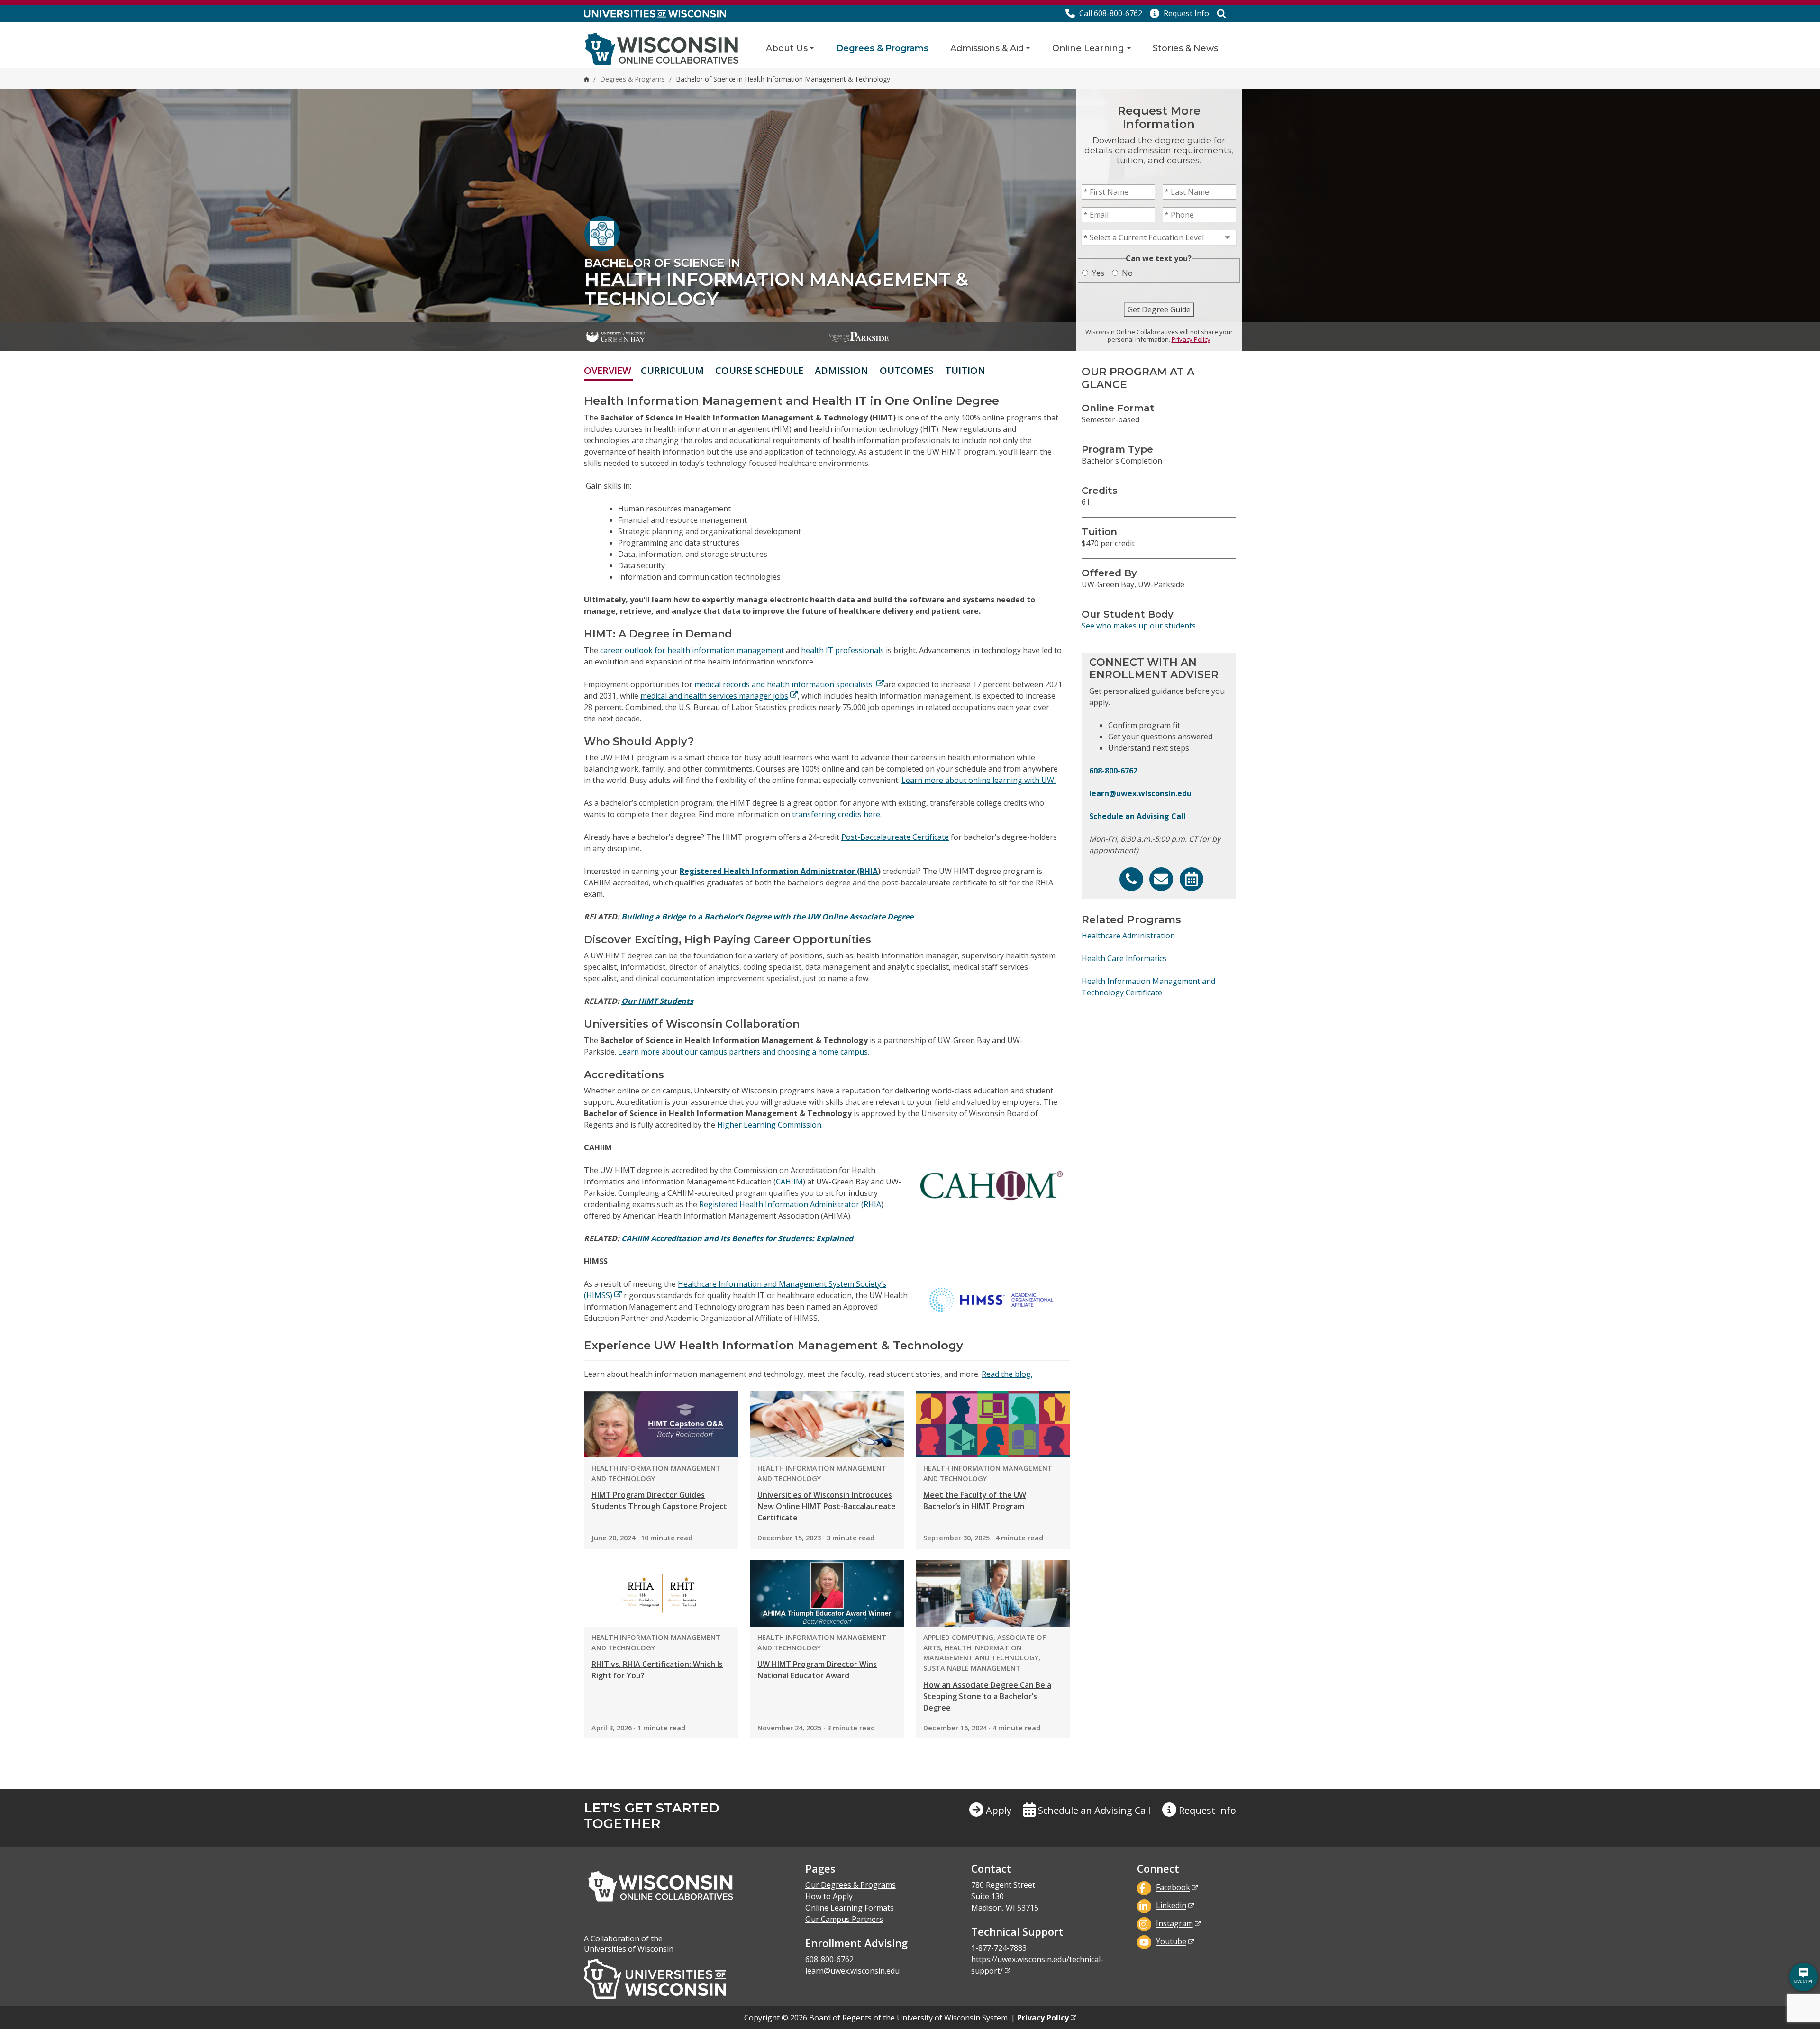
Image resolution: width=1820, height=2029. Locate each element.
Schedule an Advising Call (1137, 816)
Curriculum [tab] (672, 370)
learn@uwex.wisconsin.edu (1140, 793)
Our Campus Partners (844, 1919)
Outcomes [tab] (907, 370)
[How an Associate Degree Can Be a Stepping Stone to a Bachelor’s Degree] (993, 1593)
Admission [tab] (842, 370)
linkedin (1171, 1906)
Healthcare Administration (1128, 936)
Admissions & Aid (987, 48)
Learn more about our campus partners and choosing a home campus (743, 1052)
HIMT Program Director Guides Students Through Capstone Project (659, 1501)
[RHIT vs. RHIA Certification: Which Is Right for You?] (661, 1593)
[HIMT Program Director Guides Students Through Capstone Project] (661, 1424)
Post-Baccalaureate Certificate (895, 837)
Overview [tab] (608, 370)
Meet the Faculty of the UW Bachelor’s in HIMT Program (975, 1501)
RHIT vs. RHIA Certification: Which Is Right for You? (657, 1670)
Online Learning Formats (850, 1908)
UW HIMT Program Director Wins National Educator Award (817, 1670)
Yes (1098, 273)
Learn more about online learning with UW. (978, 780)
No (1127, 273)
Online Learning (1088, 48)
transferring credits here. (837, 814)
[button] (1179, 13)
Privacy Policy (1191, 339)
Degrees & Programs (882, 48)
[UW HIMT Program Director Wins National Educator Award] (827, 1593)
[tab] (997, 370)
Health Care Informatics (1124, 958)
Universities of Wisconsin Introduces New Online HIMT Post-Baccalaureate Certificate (827, 1506)
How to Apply (829, 1896)
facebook (1173, 1888)
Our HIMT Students (657, 1001)
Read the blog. (1007, 1374)
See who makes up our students (1139, 626)
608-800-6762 (1113, 771)
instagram (1174, 1924)
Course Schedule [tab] (759, 370)
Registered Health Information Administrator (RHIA (779, 871)
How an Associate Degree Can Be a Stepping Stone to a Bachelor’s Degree (987, 1696)
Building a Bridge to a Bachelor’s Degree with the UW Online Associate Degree (767, 917)
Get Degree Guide (1159, 309)
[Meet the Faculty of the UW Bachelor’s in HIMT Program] (993, 1424)
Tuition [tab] (965, 370)
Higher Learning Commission (769, 1125)
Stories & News (1185, 48)
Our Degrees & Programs (851, 1885)
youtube (1171, 1942)
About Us (787, 48)
